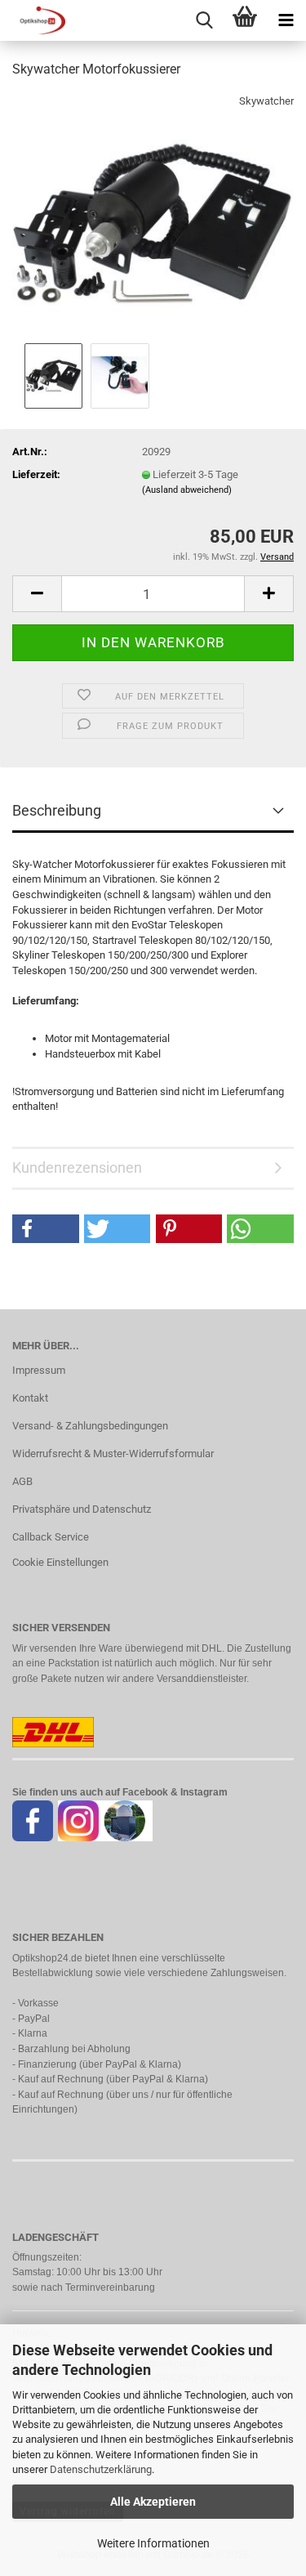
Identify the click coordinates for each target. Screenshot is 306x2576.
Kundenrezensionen (77, 1167)
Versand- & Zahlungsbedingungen (90, 1426)
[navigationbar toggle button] (286, 20)
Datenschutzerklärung (101, 2469)
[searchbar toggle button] (204, 20)
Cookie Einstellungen (60, 1562)
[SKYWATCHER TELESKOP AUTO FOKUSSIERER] (153, 215)
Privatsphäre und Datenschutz (82, 1509)
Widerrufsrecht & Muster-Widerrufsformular (113, 1453)
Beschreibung (57, 810)
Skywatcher (266, 101)
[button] (37, 594)
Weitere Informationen (153, 2543)
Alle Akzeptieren (153, 2502)
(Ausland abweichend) (187, 490)
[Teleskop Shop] (33, 20)
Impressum (39, 1370)
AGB (22, 1481)
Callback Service (51, 1537)
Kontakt (30, 1398)
